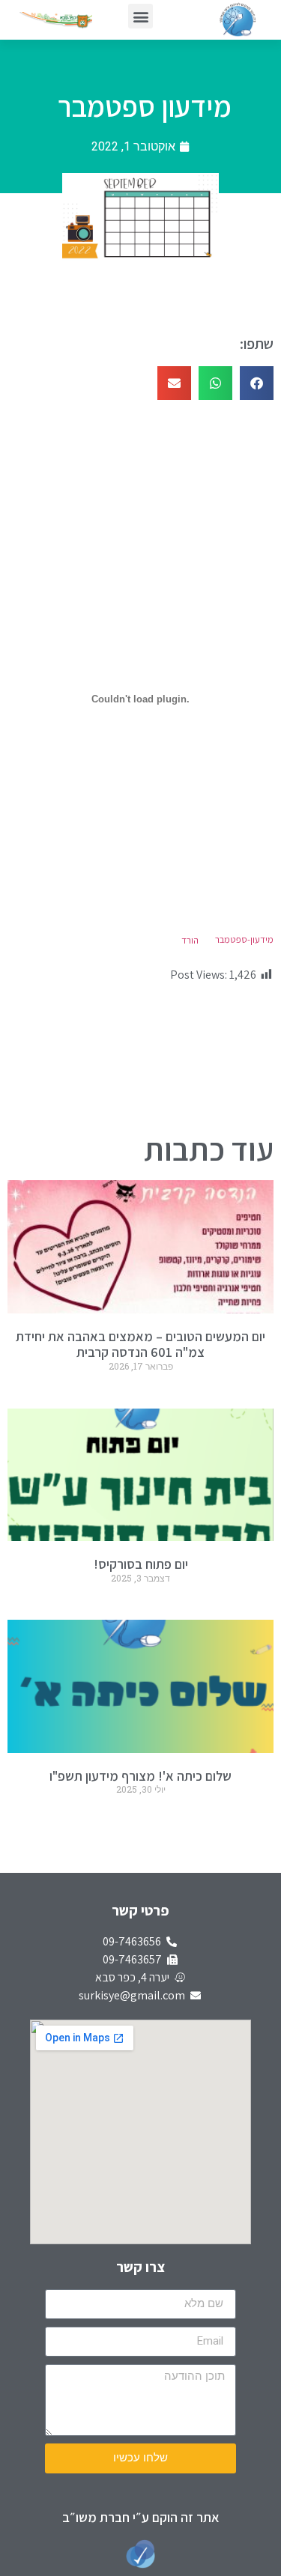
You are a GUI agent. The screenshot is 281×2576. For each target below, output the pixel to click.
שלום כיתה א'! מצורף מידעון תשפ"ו (140, 1776)
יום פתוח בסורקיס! (141, 1564)
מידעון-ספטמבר (244, 940)
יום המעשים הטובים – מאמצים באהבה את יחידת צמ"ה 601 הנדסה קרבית (140, 1345)
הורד (190, 940)
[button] (140, 16)
